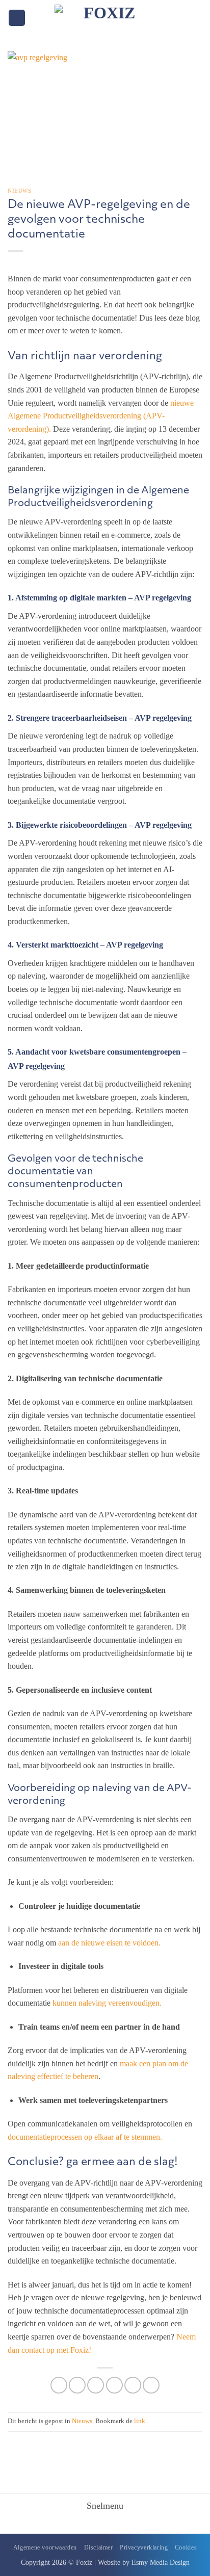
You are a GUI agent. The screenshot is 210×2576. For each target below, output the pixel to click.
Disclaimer (99, 2547)
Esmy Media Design (161, 2562)
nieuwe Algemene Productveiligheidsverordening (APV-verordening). (101, 416)
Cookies (186, 2547)
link (140, 2421)
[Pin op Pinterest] (133, 2385)
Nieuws (19, 191)
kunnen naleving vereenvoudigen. (107, 2003)
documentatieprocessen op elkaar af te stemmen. (85, 2137)
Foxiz (84, 2562)
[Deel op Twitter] (96, 2385)
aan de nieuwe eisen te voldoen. (109, 1943)
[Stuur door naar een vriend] (114, 2385)
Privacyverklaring (144, 2547)
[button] (17, 18)
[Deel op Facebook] (77, 2385)
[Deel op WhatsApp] (59, 2385)
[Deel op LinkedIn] (151, 2385)
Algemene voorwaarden (45, 2547)
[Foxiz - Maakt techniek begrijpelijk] (105, 18)
